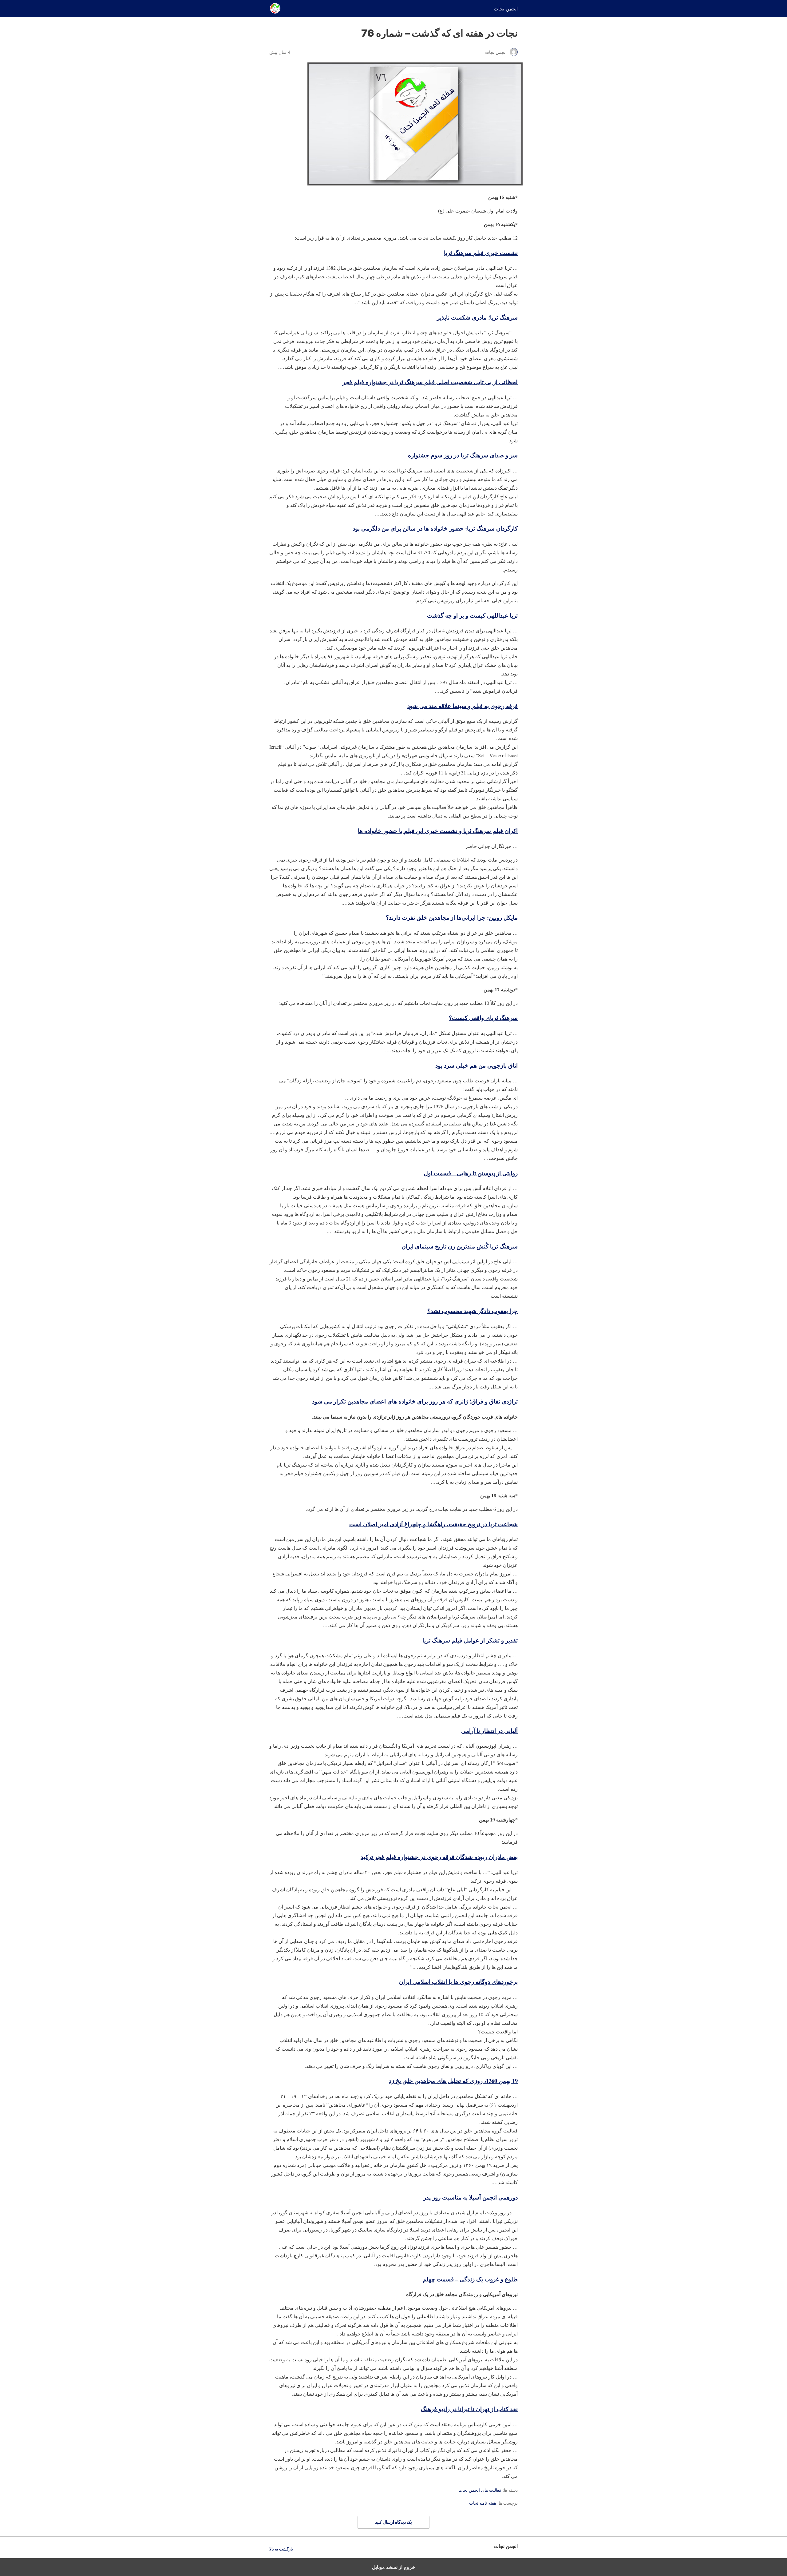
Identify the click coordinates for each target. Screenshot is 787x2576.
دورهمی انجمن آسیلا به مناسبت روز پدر (471, 2197)
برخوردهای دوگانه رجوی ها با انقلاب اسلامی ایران (458, 1982)
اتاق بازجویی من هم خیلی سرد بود (477, 1065)
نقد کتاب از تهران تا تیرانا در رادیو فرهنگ (469, 2409)
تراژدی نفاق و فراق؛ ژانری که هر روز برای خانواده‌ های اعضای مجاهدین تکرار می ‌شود (415, 1401)
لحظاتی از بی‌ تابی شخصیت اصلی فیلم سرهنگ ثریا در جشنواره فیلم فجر (430, 382)
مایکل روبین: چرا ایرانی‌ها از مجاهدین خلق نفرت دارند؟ (452, 917)
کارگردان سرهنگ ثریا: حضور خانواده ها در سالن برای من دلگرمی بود (435, 528)
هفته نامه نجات (483, 2503)
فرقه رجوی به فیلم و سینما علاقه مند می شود (463, 706)
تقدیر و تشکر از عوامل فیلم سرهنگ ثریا (470, 1640)
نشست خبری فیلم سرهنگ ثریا (481, 253)
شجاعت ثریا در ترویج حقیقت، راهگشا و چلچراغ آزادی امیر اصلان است (433, 1524)
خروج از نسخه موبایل (393, 2567)
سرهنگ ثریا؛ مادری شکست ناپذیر (477, 317)
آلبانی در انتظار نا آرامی (489, 1731)
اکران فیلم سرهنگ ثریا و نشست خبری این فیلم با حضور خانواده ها (438, 831)
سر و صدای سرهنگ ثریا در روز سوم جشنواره (463, 455)
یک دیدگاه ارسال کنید (393, 2522)
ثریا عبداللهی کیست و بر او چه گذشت (472, 615)
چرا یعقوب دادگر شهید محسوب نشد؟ (473, 1311)
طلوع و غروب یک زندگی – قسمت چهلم (470, 2279)
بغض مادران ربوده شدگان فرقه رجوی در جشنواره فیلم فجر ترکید (439, 1857)
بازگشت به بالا (281, 2549)
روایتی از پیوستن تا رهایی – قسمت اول (471, 1173)
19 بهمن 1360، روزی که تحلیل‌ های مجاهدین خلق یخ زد (453, 2081)
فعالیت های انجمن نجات (480, 2490)
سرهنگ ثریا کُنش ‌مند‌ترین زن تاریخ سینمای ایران (460, 1246)
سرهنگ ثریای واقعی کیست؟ (483, 1018)
